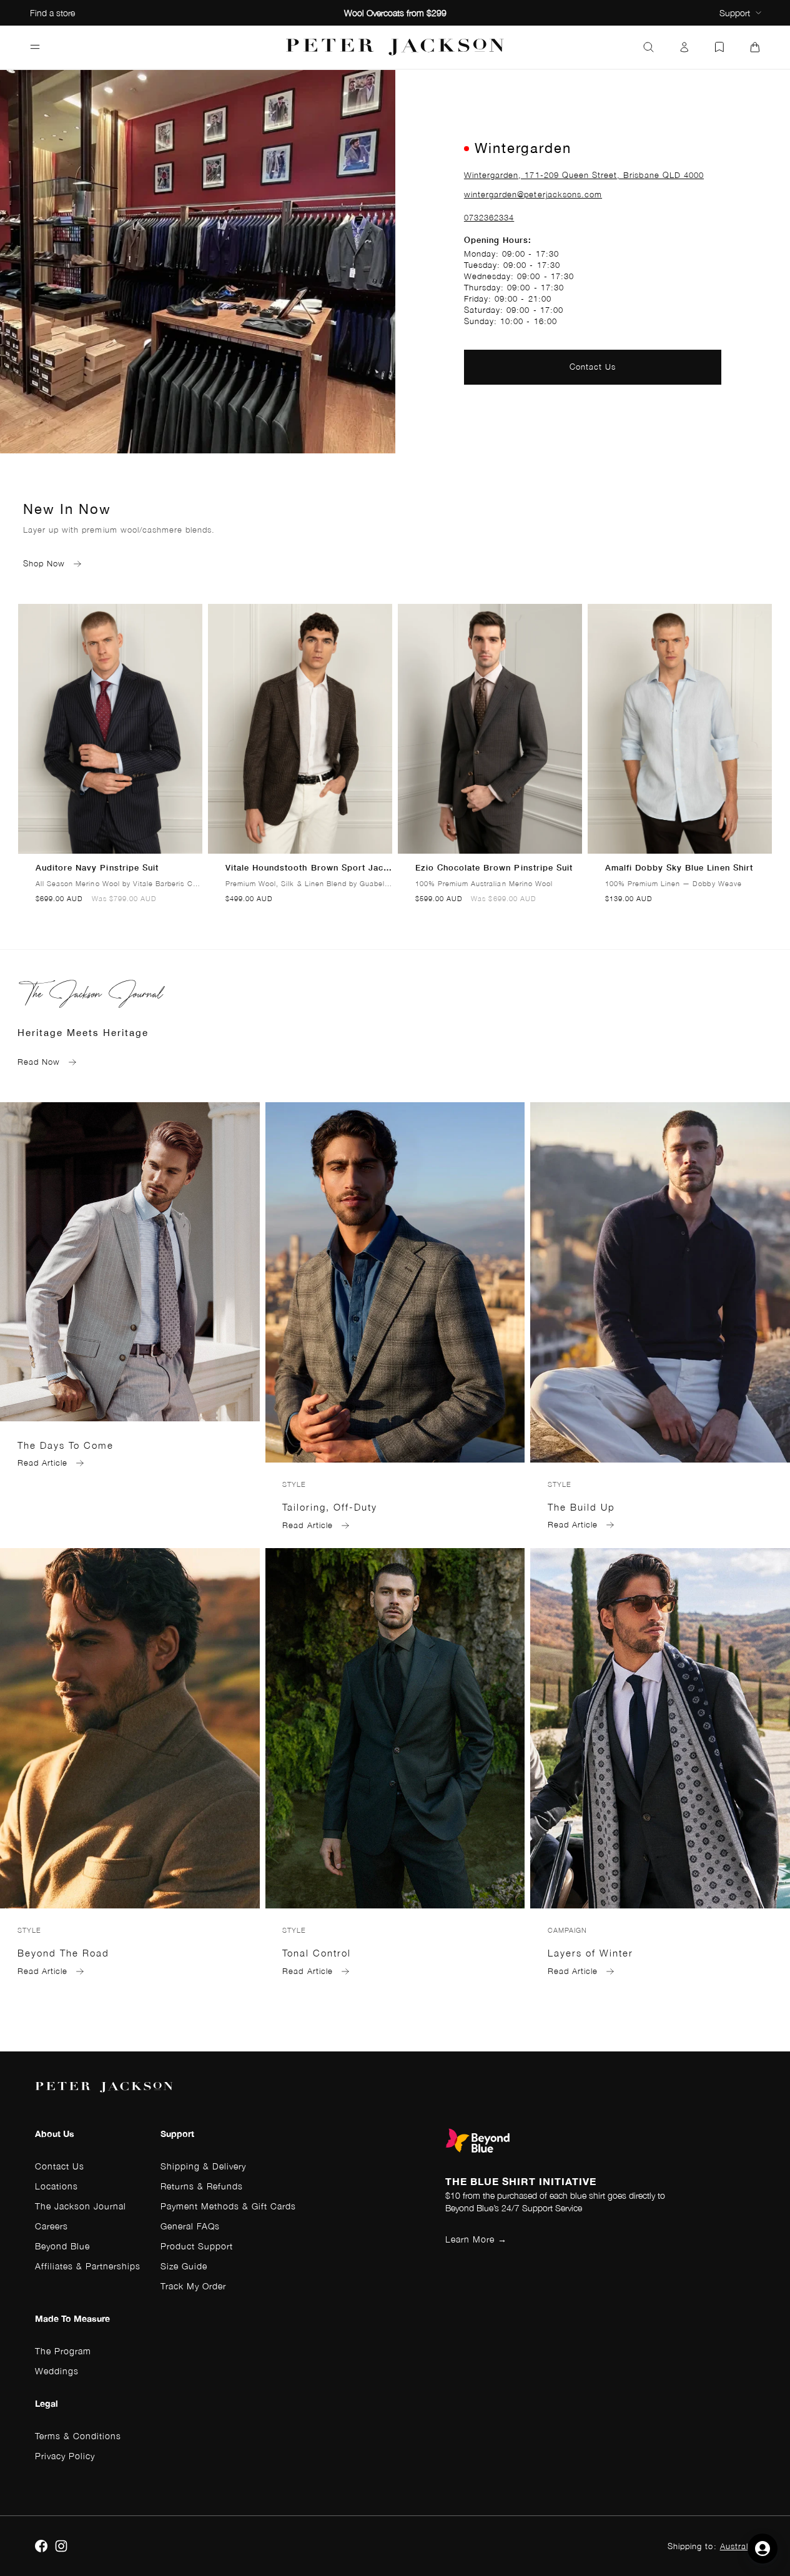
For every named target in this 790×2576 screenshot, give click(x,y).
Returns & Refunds (202, 2186)
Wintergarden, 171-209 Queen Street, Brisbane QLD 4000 (584, 175)
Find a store (52, 13)
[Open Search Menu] (649, 47)
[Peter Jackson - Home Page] (395, 47)
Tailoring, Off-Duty (330, 1507)
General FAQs (190, 2226)
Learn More (476, 2239)
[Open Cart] (755, 47)
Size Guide (184, 2266)
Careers (52, 2226)
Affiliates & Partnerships (88, 2266)
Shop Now (44, 564)
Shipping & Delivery (203, 2166)
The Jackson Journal (81, 2206)
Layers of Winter (590, 1953)
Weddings (57, 2371)
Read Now (39, 1062)
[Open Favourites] (719, 47)
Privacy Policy (65, 2456)
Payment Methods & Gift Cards (228, 2206)
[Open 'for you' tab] (763, 2549)
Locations (57, 2186)
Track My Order (193, 2286)
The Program (63, 2351)
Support (735, 13)
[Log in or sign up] (684, 47)
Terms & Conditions (78, 2436)
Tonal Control (317, 1953)
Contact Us (593, 367)
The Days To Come (66, 1445)
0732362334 (489, 218)
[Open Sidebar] (35, 47)
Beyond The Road (63, 1953)
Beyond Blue (62, 2246)
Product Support (197, 2246)
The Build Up (581, 1507)
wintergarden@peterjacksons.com (533, 195)
